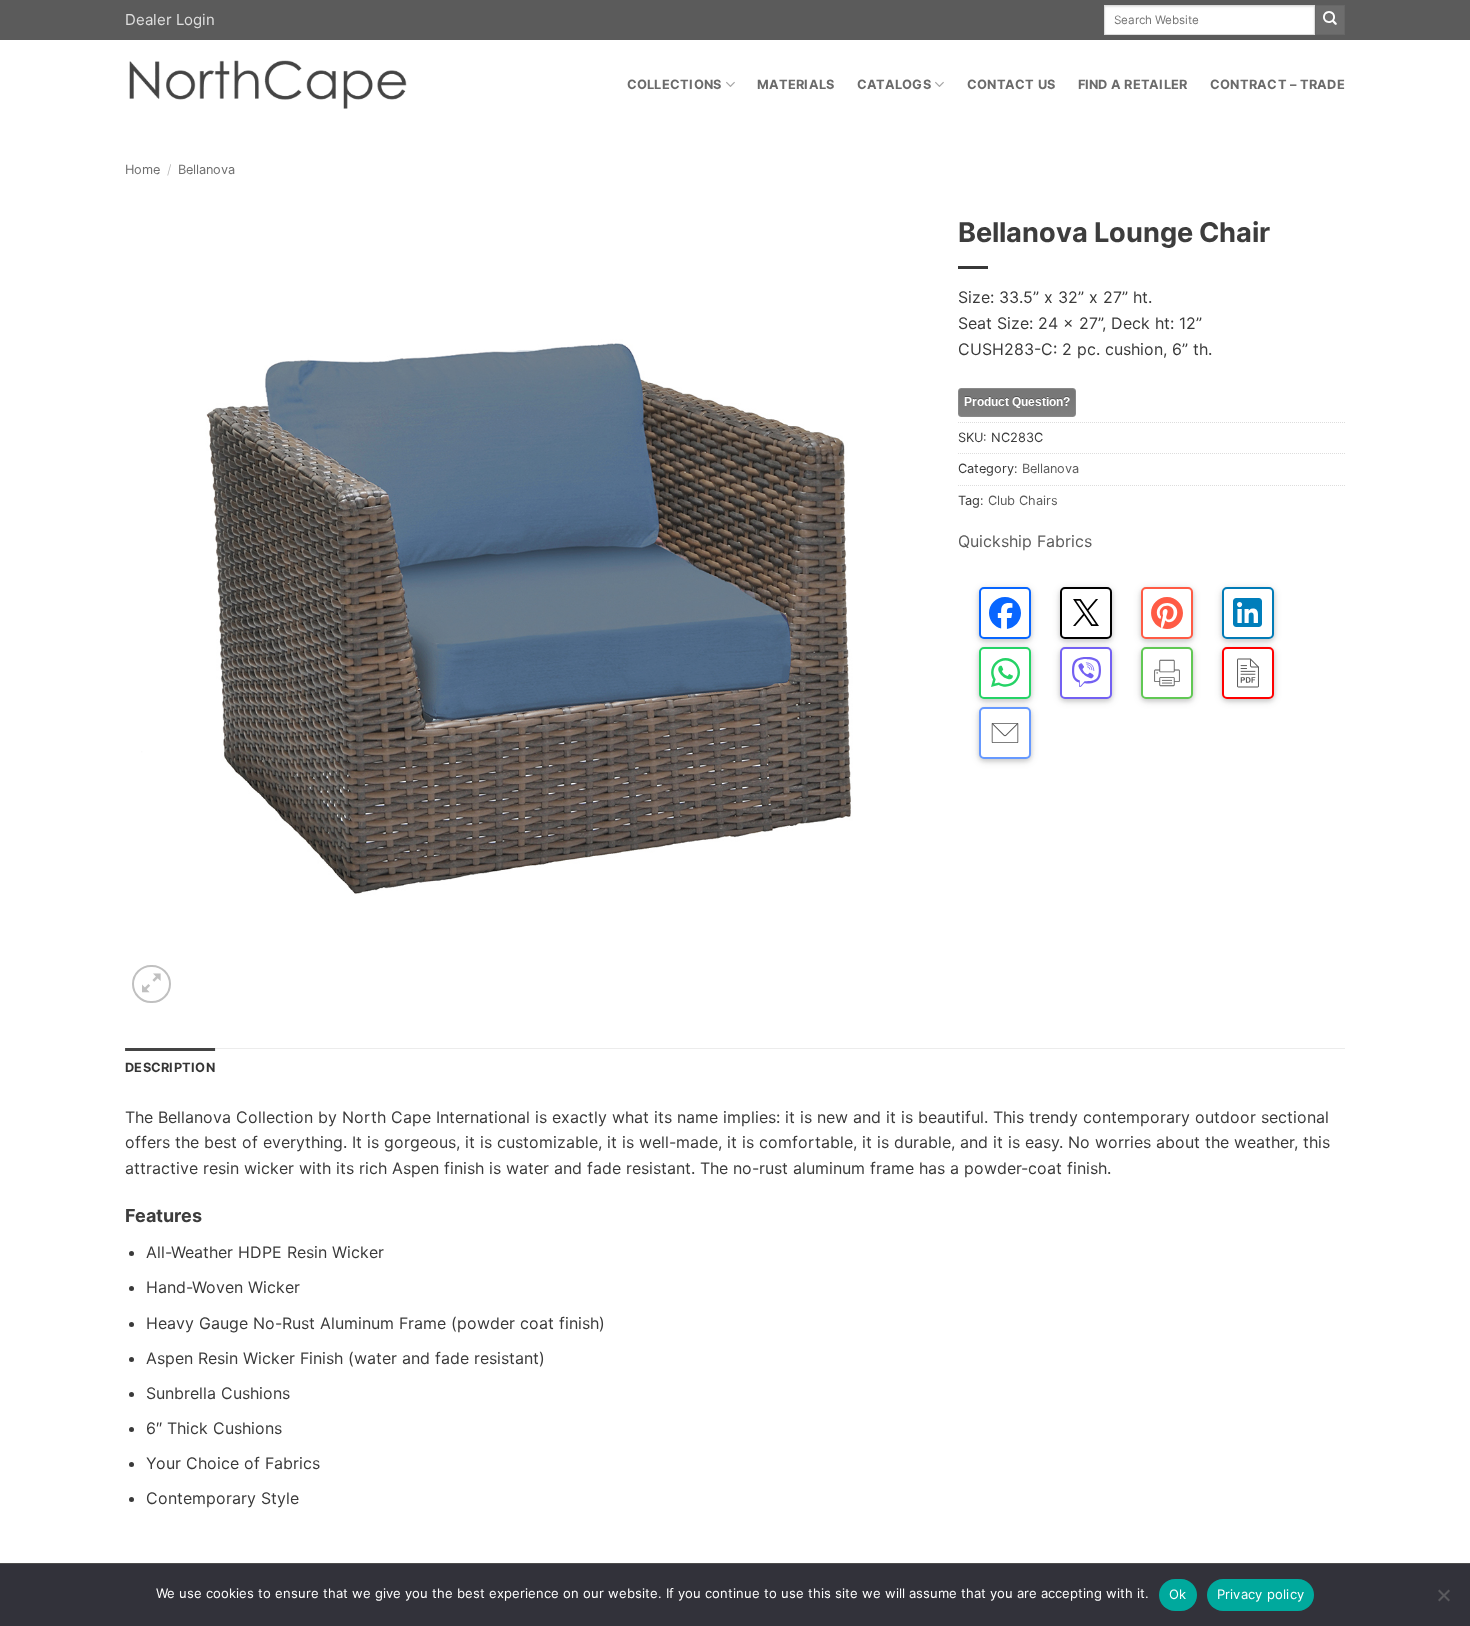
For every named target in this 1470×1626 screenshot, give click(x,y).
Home (142, 169)
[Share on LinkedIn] (1248, 613)
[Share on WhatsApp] (1005, 673)
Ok (1178, 1594)
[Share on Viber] (1086, 673)
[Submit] (1330, 20)
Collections (674, 84)
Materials (795, 84)
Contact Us (1011, 84)
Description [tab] (170, 1067)
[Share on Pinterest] (1167, 613)
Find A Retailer (1133, 84)
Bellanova (206, 169)
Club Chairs (1023, 500)
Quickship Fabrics (1025, 541)
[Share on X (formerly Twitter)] (1086, 613)
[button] (151, 984)
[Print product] (1167, 673)
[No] (1443, 1601)
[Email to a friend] (1005, 733)
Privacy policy (1261, 1594)
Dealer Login (170, 19)
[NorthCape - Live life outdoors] (266, 85)
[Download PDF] (1248, 673)
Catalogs (894, 84)
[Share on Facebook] (1005, 613)
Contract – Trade (1277, 84)
